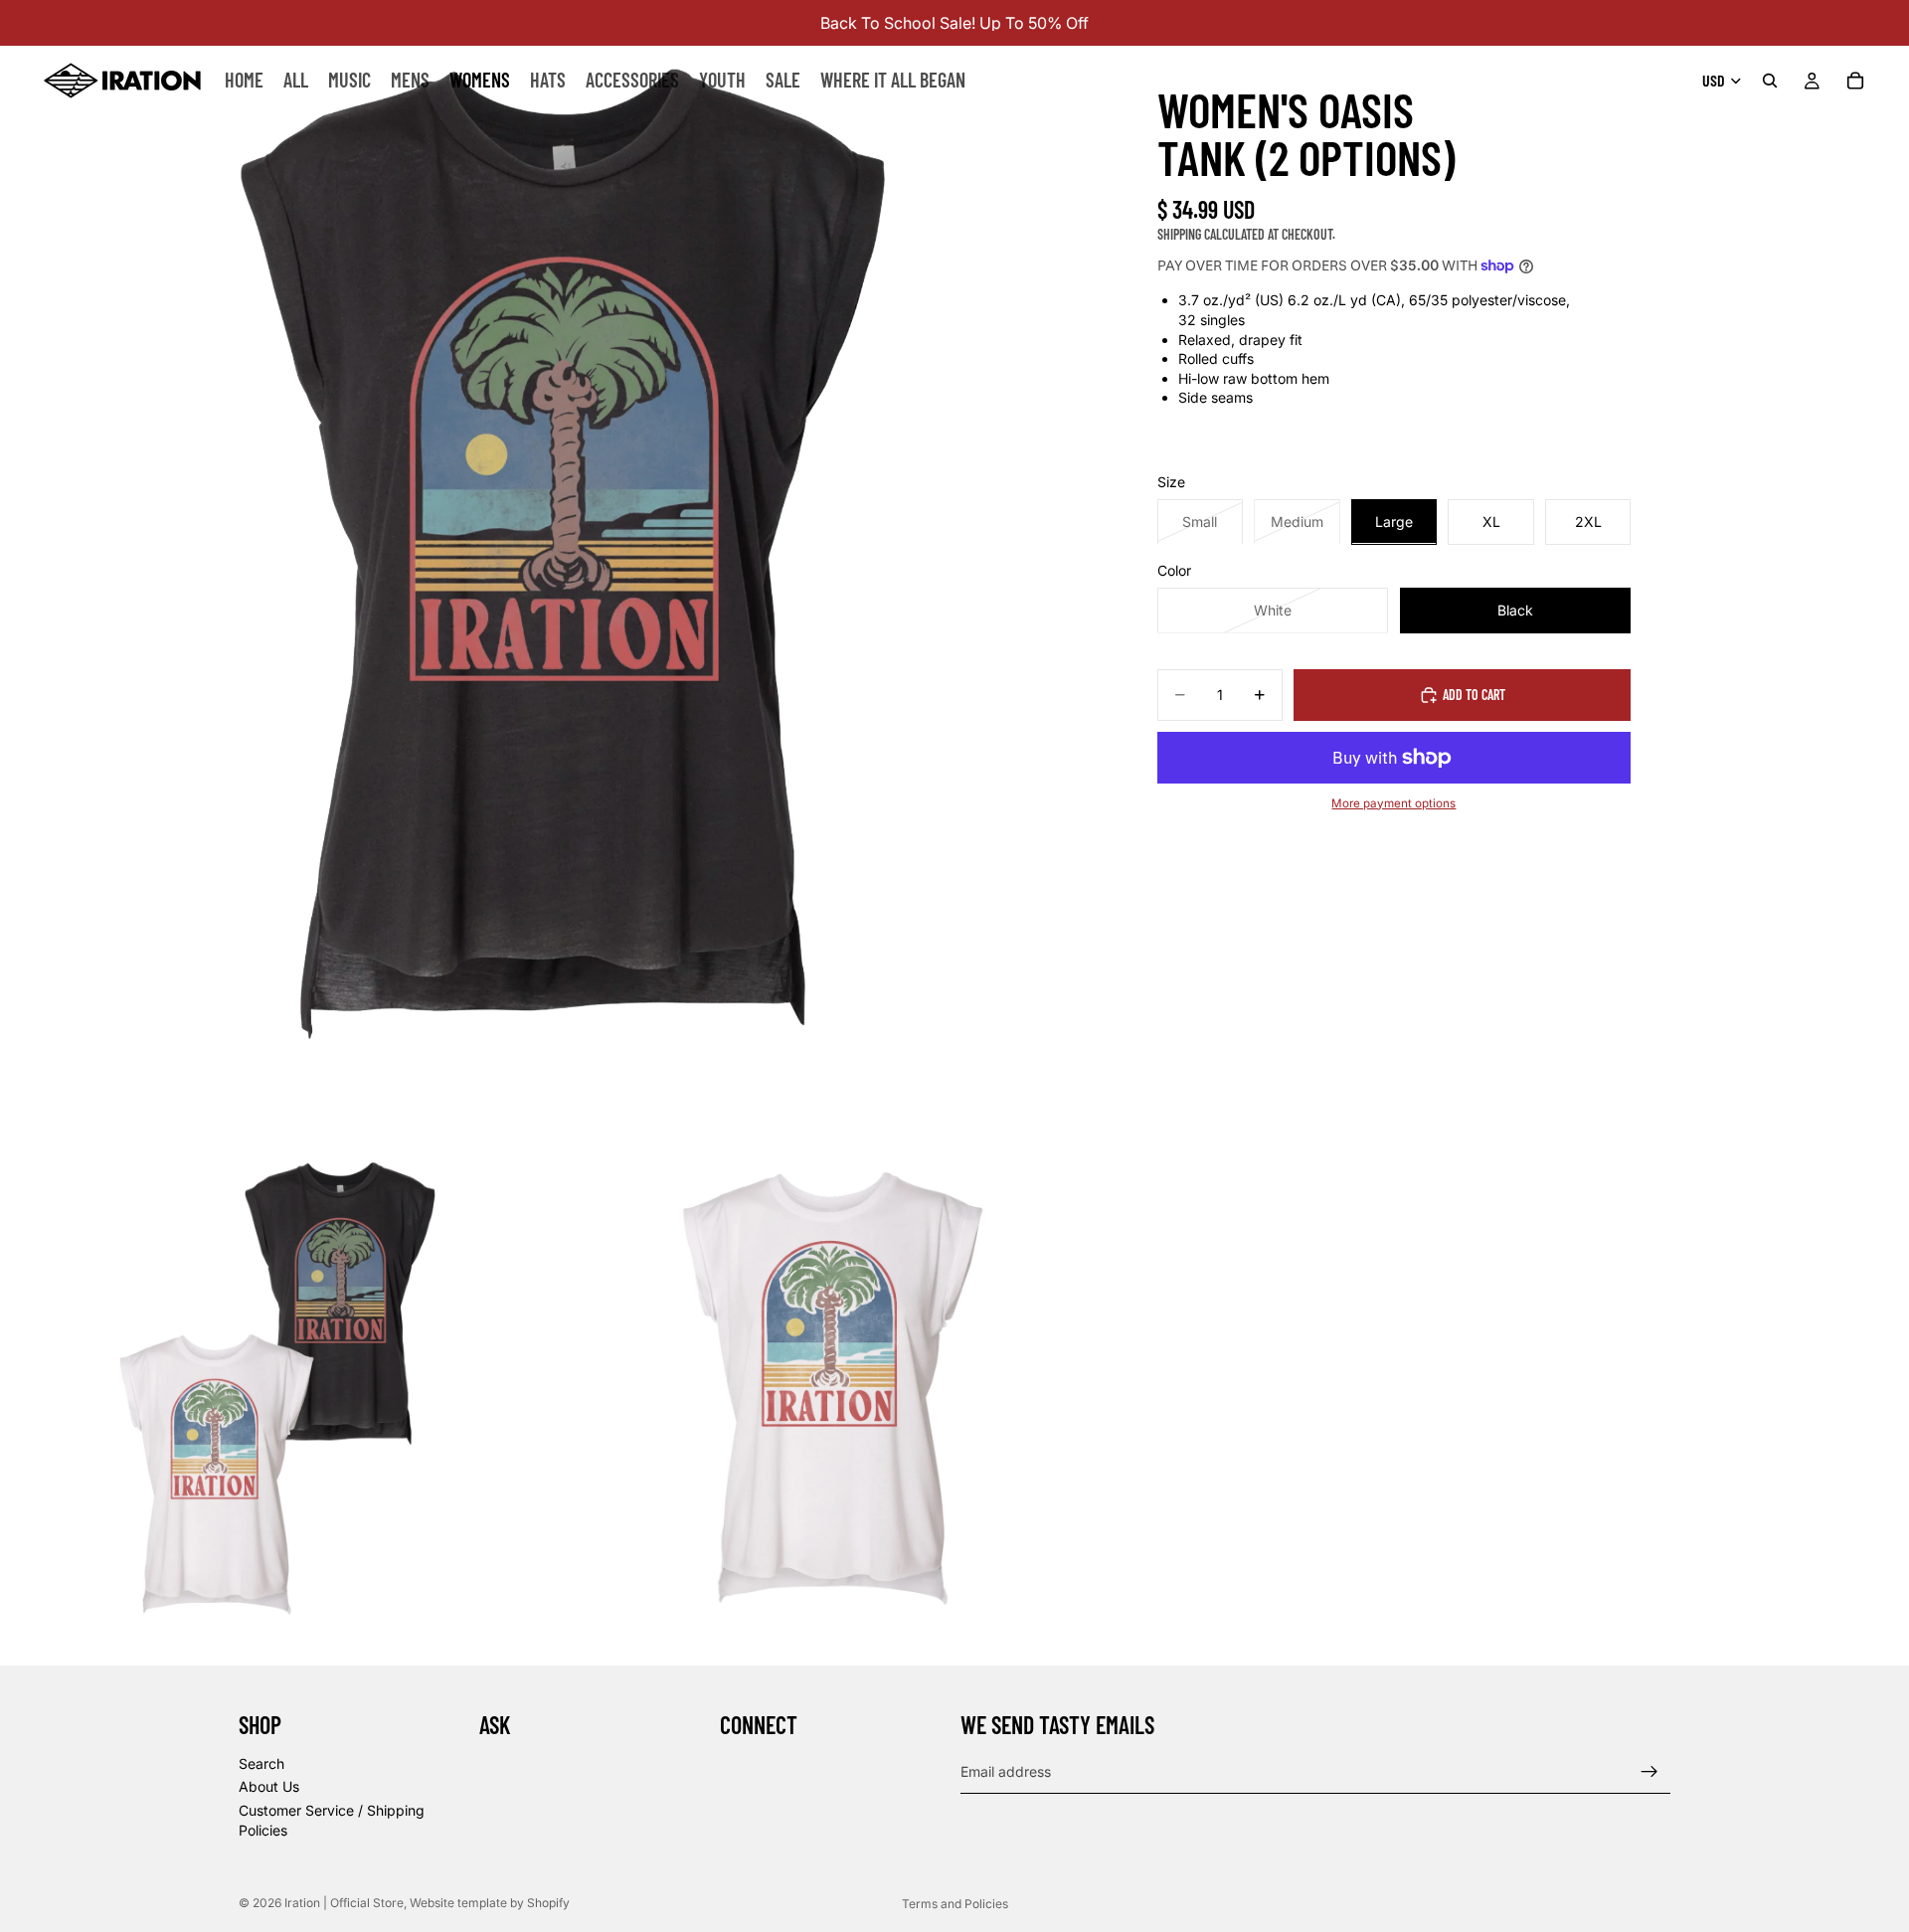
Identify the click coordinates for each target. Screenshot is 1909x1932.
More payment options (1393, 802)
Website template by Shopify (490, 1903)
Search (261, 1763)
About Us (269, 1786)
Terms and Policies (955, 1904)
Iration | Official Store (344, 1903)
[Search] (1770, 81)
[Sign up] (1649, 1772)
